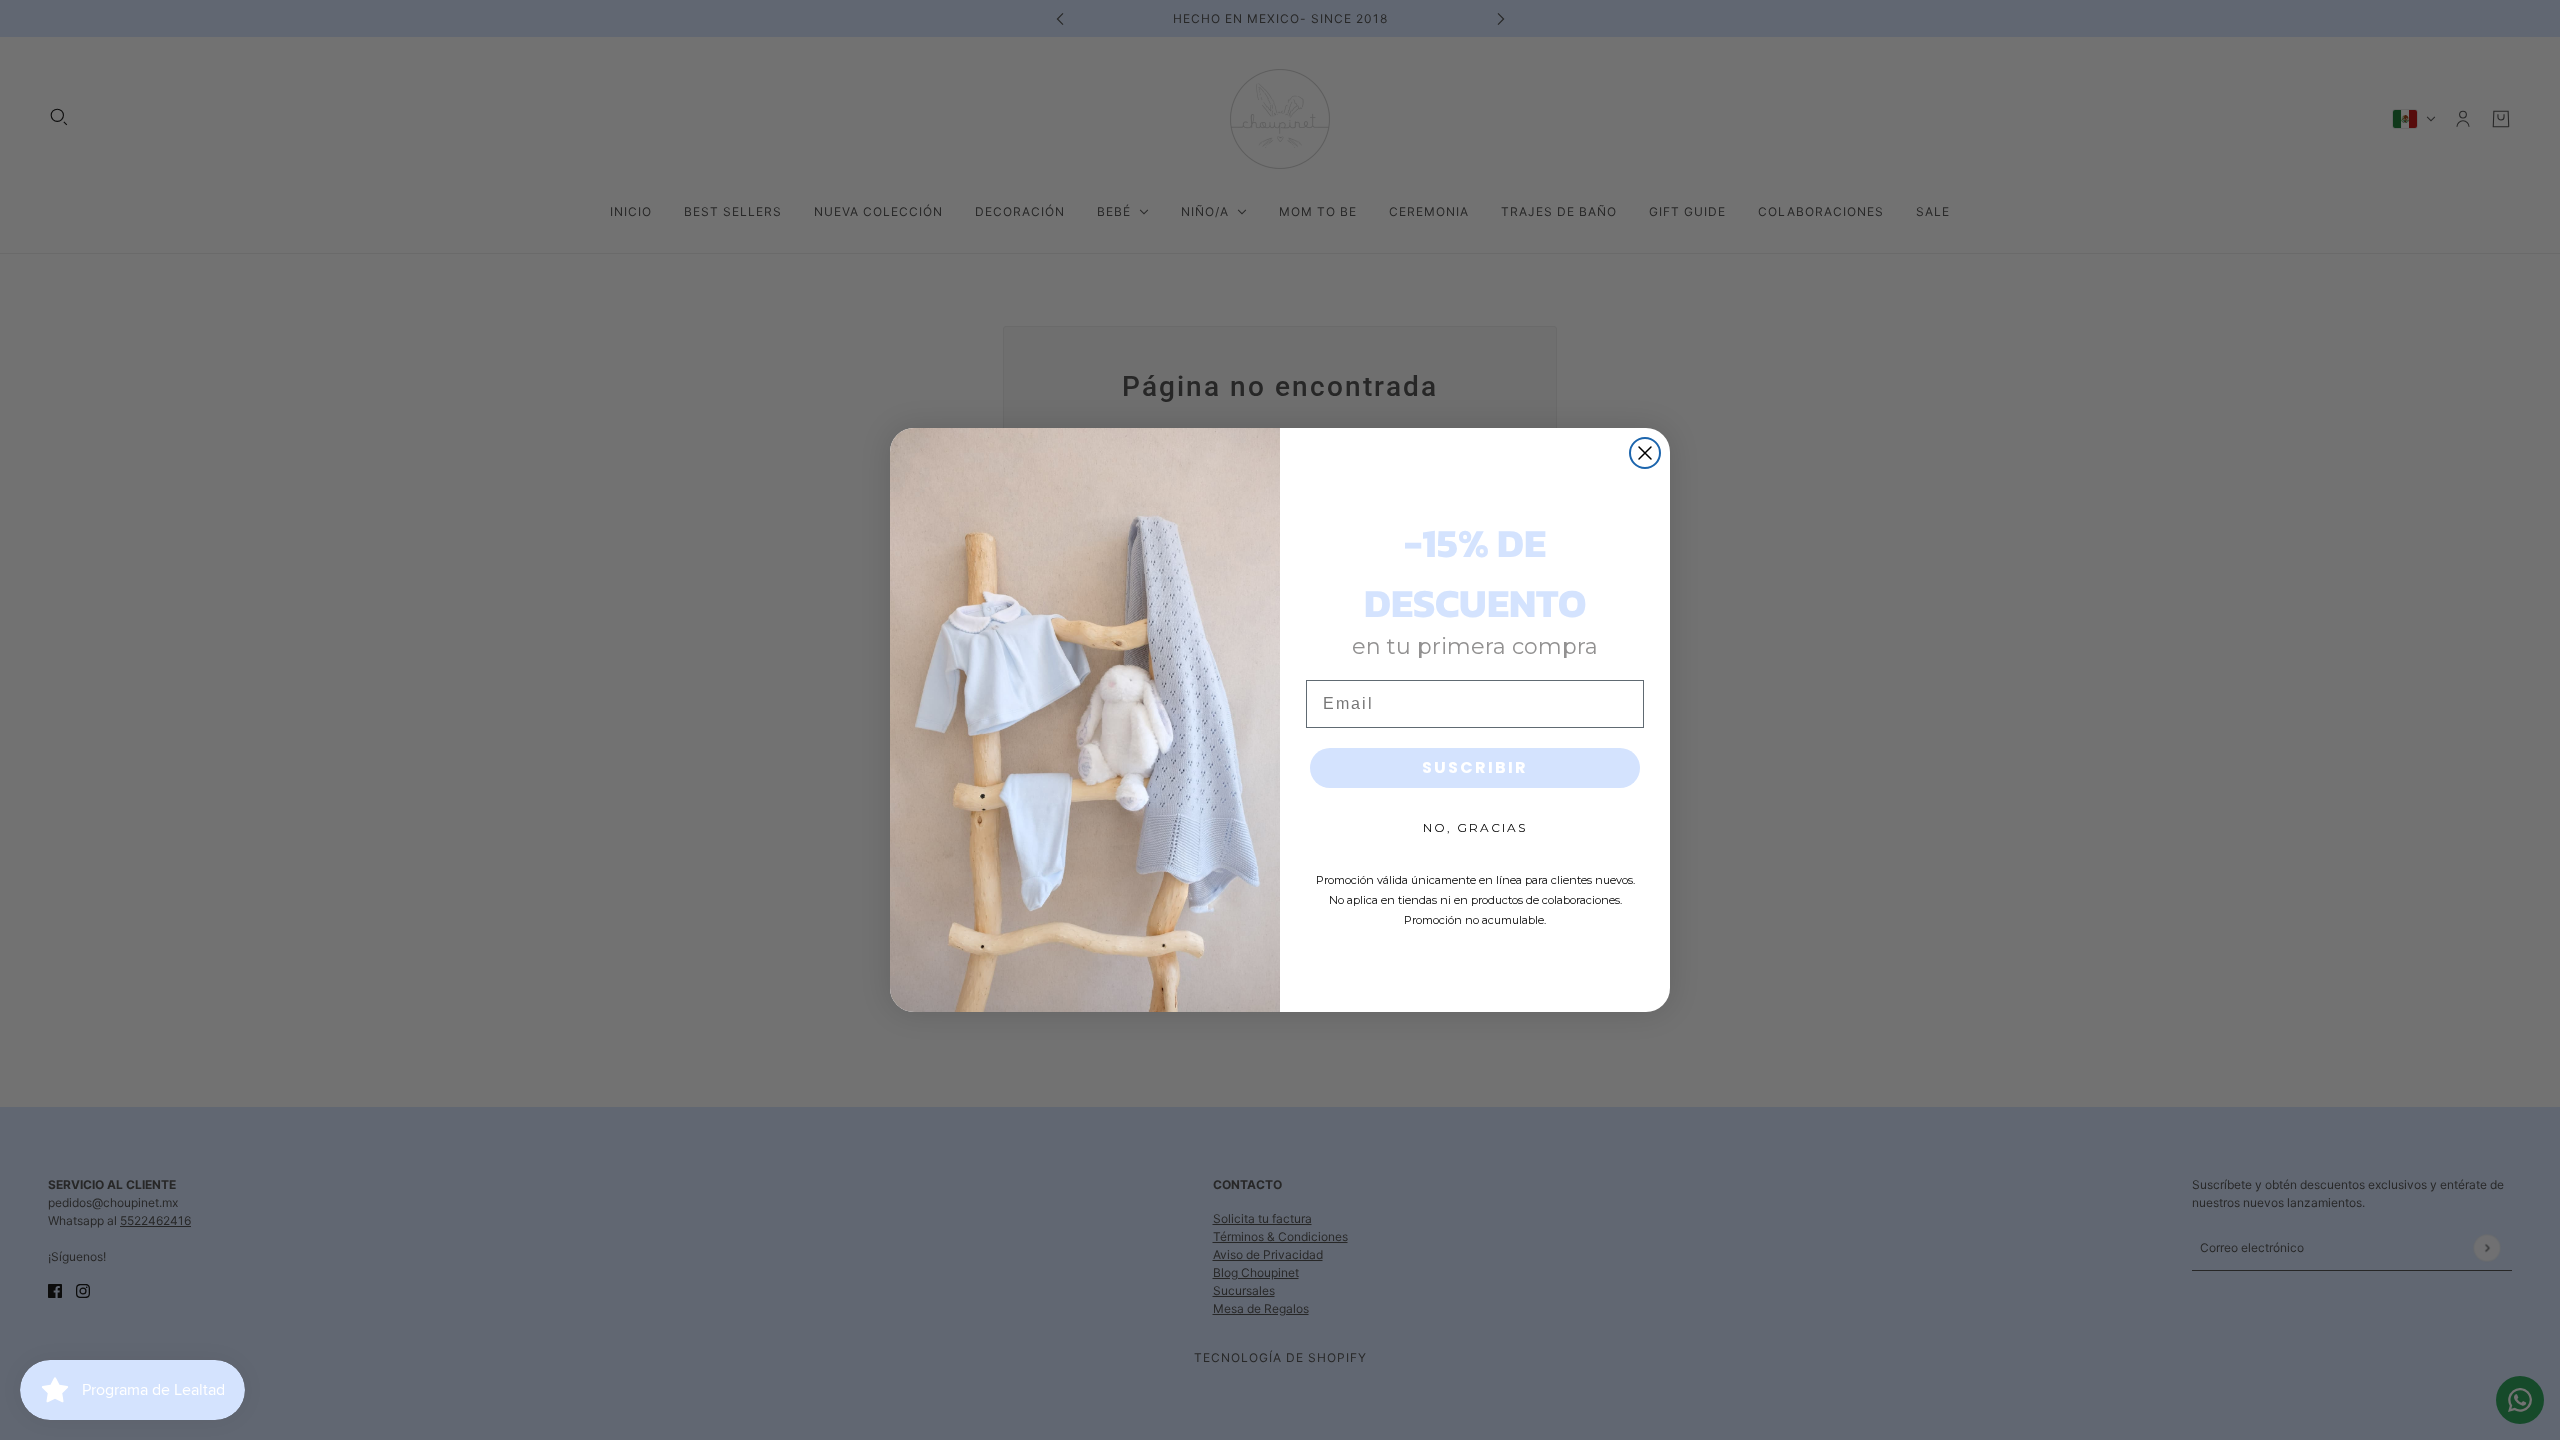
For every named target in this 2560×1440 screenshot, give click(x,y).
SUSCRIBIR (1475, 767)
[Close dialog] (1645, 453)
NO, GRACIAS (1475, 827)
